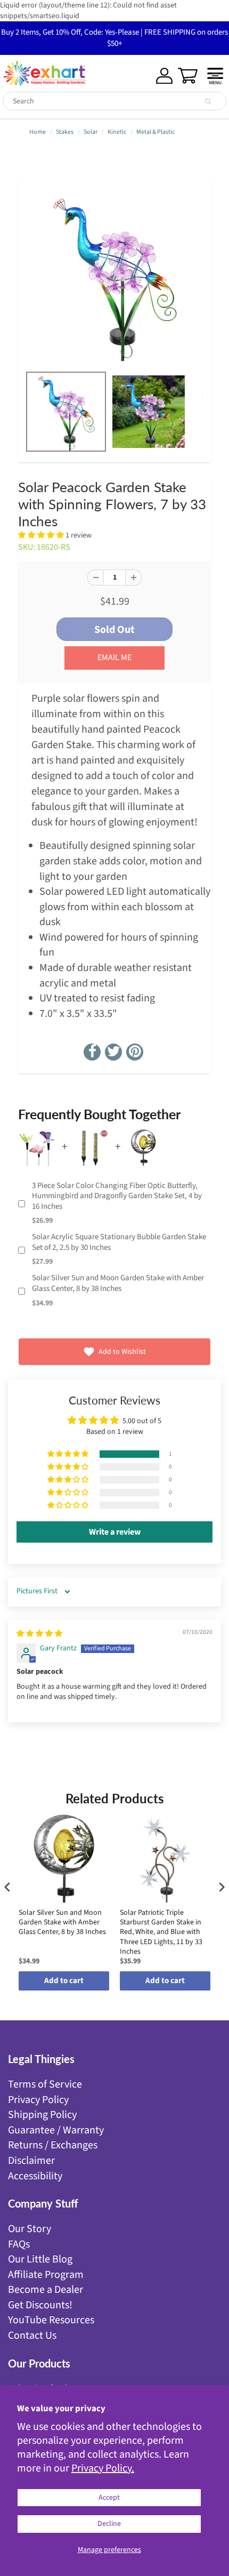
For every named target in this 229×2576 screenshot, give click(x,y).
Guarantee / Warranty (56, 2130)
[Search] (208, 101)
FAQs (19, 2244)
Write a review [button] (115, 1532)
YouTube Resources (51, 2320)
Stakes (65, 132)
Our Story (30, 2229)
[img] (39, 1634)
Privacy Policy (38, 2100)
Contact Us (32, 2336)
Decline (109, 2524)
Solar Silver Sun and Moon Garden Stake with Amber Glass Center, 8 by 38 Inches (118, 1283)
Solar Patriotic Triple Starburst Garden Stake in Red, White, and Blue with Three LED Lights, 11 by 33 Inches (161, 1932)
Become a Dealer (46, 2290)
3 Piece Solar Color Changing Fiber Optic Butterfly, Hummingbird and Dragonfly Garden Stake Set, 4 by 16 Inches (117, 1196)
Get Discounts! (40, 2305)
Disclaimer (31, 2161)
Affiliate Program (46, 2275)
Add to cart (64, 1981)
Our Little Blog (40, 2259)
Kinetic (117, 132)
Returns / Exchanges (53, 2145)
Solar (91, 132)
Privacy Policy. (103, 2468)
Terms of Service (45, 2084)
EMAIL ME (114, 657)
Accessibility (35, 2176)
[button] (42, 535)
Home (38, 132)
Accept (109, 2498)
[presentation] (7, 1887)
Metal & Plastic (156, 132)
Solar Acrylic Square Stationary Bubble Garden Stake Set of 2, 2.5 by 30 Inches (119, 1242)
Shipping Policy (42, 2115)
